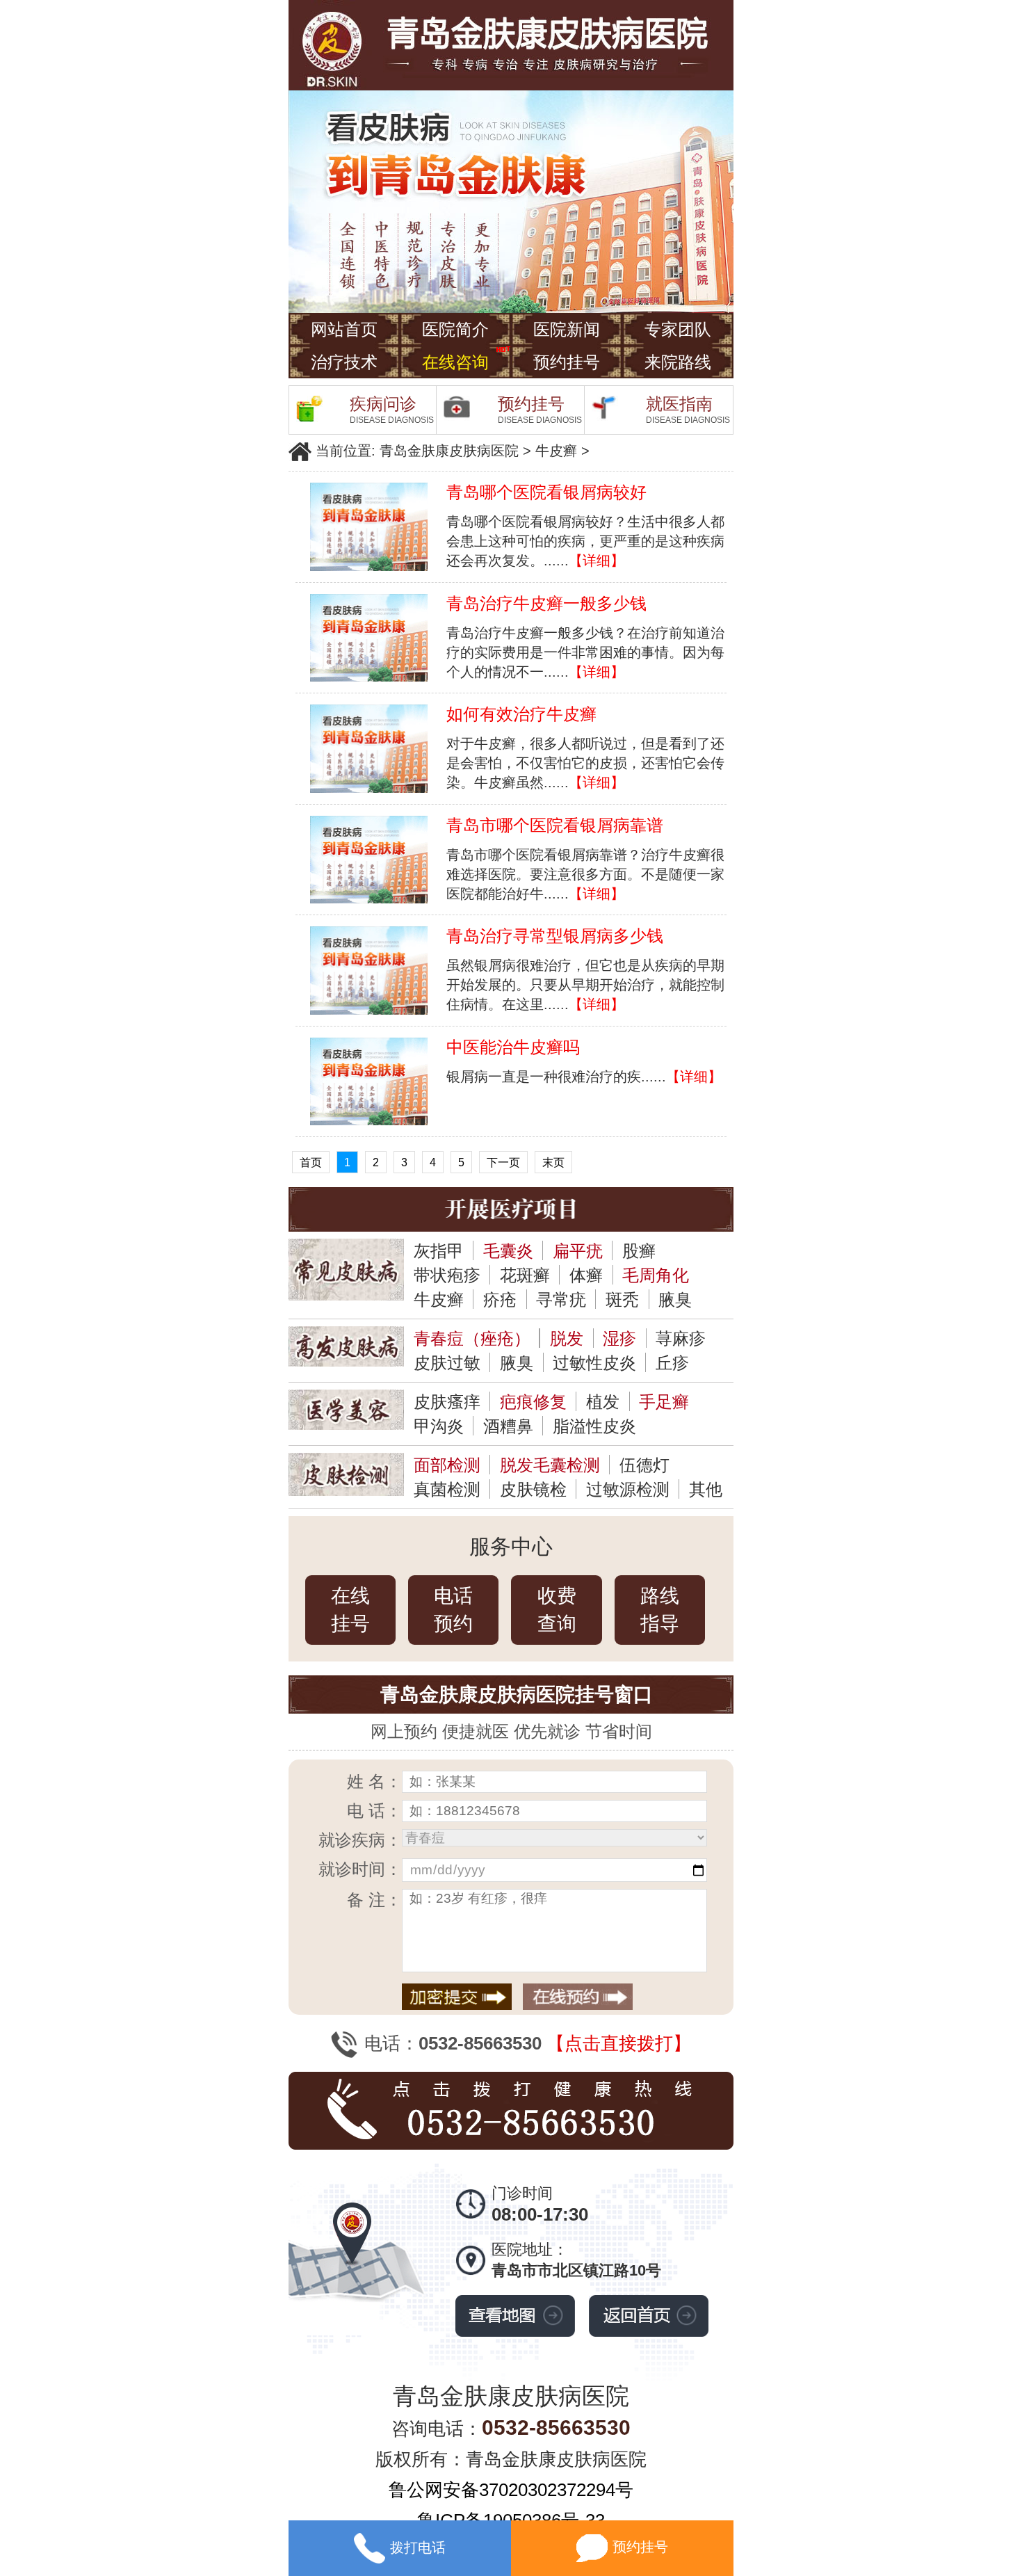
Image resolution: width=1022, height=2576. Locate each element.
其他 (706, 1489)
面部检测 (447, 1465)
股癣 (639, 1251)
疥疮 (500, 1299)
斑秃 (622, 1299)
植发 (603, 1402)
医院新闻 (567, 329)
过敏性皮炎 (594, 1363)
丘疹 (672, 1363)
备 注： (374, 1900)
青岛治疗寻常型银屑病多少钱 (555, 936)
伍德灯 (644, 1465)
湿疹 (619, 1338)
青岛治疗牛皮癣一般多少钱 (546, 603)
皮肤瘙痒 (447, 1402)
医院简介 (455, 329)
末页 (553, 1162)
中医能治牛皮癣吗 (513, 1047)
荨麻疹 (681, 1338)
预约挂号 (567, 362)
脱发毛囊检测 (550, 1465)
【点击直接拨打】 (619, 2043)
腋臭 (675, 1299)
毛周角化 (656, 1275)
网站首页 (344, 329)
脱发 (567, 1338)
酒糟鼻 (508, 1426)
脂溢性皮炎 (594, 1426)
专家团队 (678, 329)
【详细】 (597, 561)
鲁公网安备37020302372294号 (511, 2490)
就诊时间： (360, 1869)
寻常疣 (561, 1299)
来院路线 (678, 362)
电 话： (374, 1811)
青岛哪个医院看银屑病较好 (546, 492)
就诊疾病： (360, 1840)
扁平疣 (578, 1251)
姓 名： (374, 1781)
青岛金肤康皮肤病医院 (449, 451)
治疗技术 (344, 362)
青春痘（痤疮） (472, 1338)
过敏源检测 (628, 1489)
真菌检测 (447, 1489)
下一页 (503, 1162)
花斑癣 (525, 1275)
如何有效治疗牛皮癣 (521, 714)
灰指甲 (439, 1251)
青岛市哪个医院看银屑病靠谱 (555, 825)
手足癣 (664, 1402)
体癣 (586, 1275)
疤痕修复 (533, 1402)
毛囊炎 (508, 1251)
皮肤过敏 (447, 1363)
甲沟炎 (439, 1426)
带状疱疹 (447, 1275)
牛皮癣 (556, 451)
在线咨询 (455, 362)
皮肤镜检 (533, 1489)
